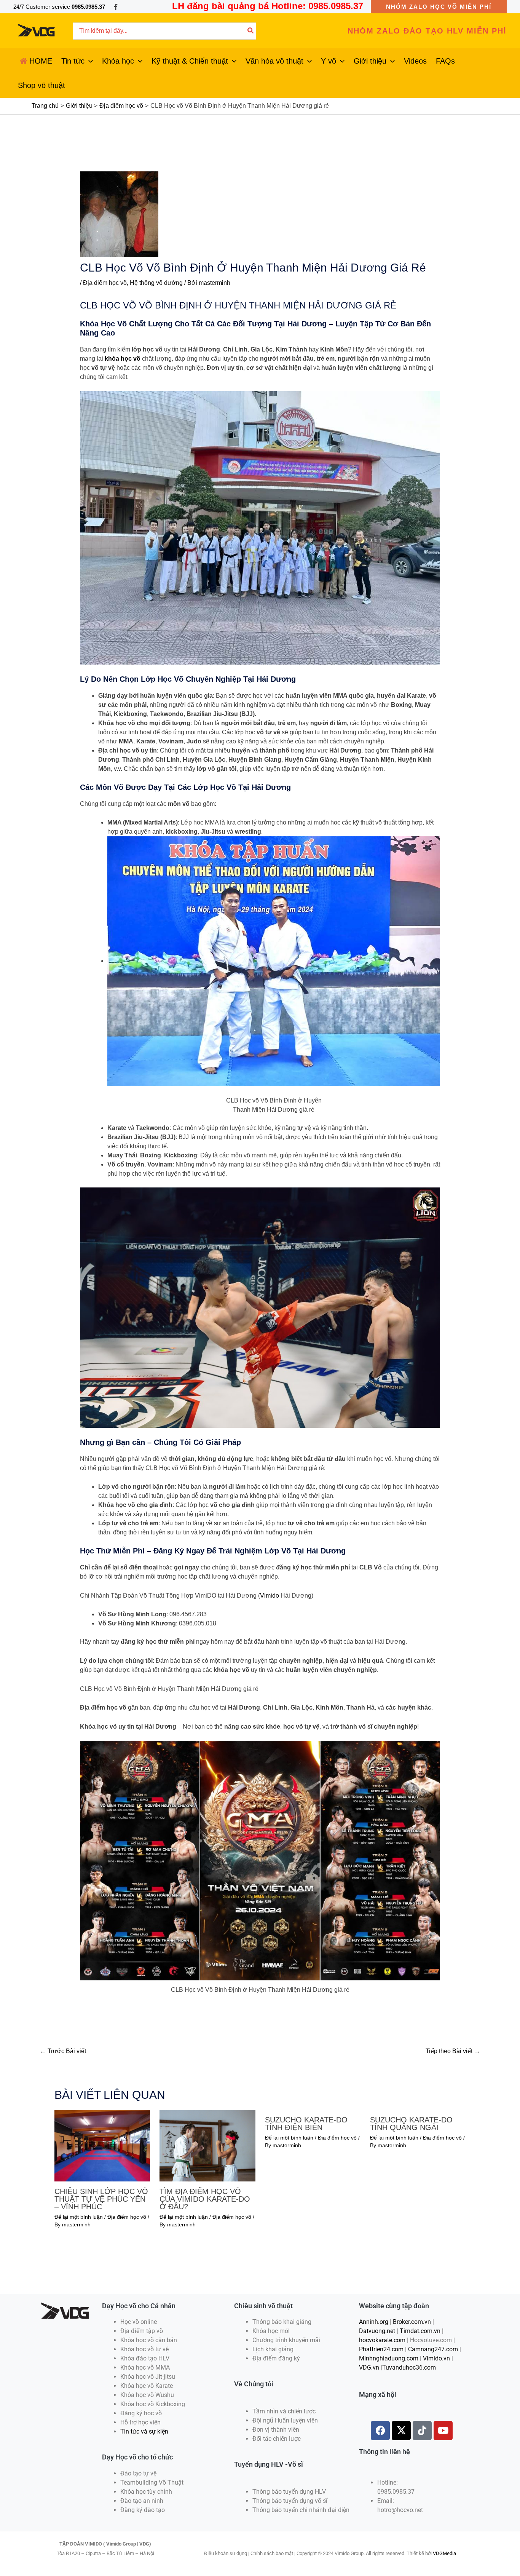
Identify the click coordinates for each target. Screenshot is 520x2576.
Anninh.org (374, 2322)
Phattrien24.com (381, 2349)
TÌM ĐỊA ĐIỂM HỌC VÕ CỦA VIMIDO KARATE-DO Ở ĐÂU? (205, 2199)
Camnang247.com (433, 2349)
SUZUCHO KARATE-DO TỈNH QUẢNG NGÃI (411, 2124)
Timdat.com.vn (420, 2331)
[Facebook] (116, 7)
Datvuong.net (377, 2331)
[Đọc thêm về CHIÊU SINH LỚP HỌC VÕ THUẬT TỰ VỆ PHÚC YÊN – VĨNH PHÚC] (102, 2145)
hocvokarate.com (382, 2340)
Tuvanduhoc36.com (409, 2367)
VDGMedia (444, 2553)
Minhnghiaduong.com (389, 2358)
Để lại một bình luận (79, 2217)
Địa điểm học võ (105, 283)
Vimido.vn (436, 2358)
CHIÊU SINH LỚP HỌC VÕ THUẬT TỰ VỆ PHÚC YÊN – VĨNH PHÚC (101, 2199)
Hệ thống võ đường (156, 283)
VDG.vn (369, 2367)
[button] (439, 7)
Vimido (270, 1596)
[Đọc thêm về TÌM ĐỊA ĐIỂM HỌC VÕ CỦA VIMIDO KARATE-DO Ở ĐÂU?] (207, 2145)
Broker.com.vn (412, 2322)
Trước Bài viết (63, 2051)
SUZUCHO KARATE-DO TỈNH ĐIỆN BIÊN (306, 2124)
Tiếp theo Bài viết (453, 2051)
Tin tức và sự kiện (144, 2431)
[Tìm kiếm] (251, 31)
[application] (89, 61)
